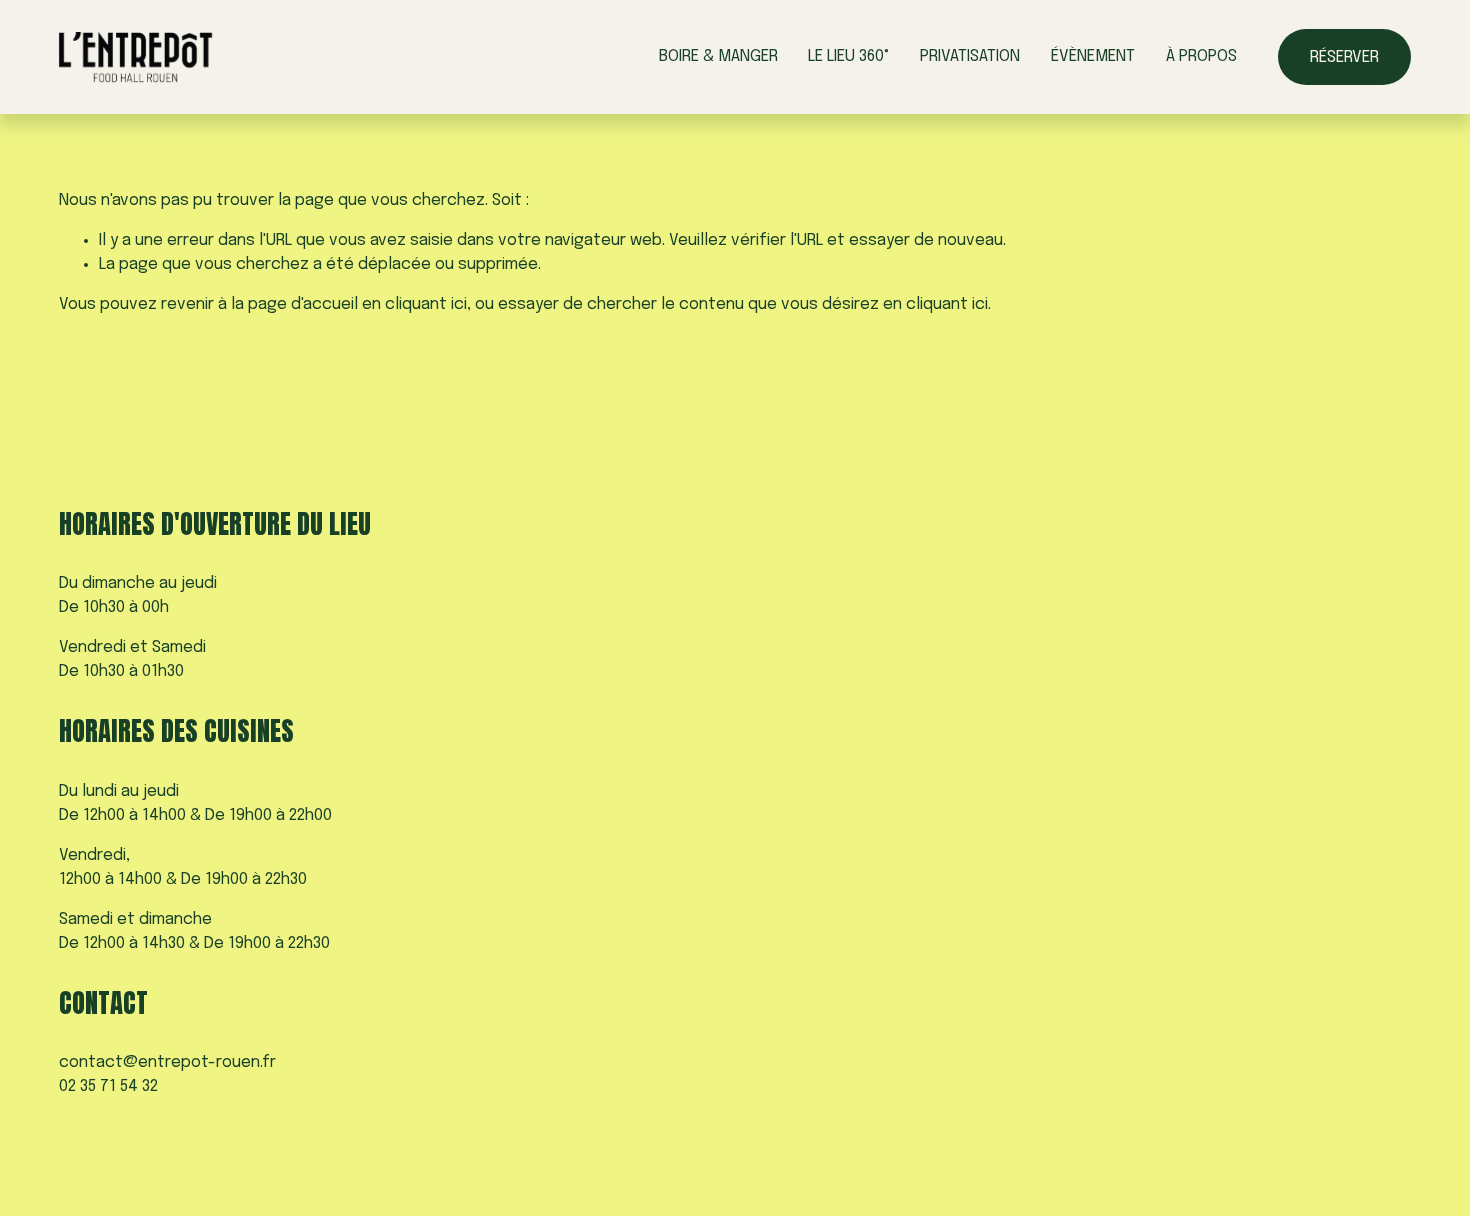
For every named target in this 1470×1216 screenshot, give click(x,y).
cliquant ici (426, 304)
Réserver (1344, 57)
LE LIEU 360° (848, 56)
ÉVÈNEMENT (1093, 56)
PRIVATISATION (970, 56)
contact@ (98, 1062)
